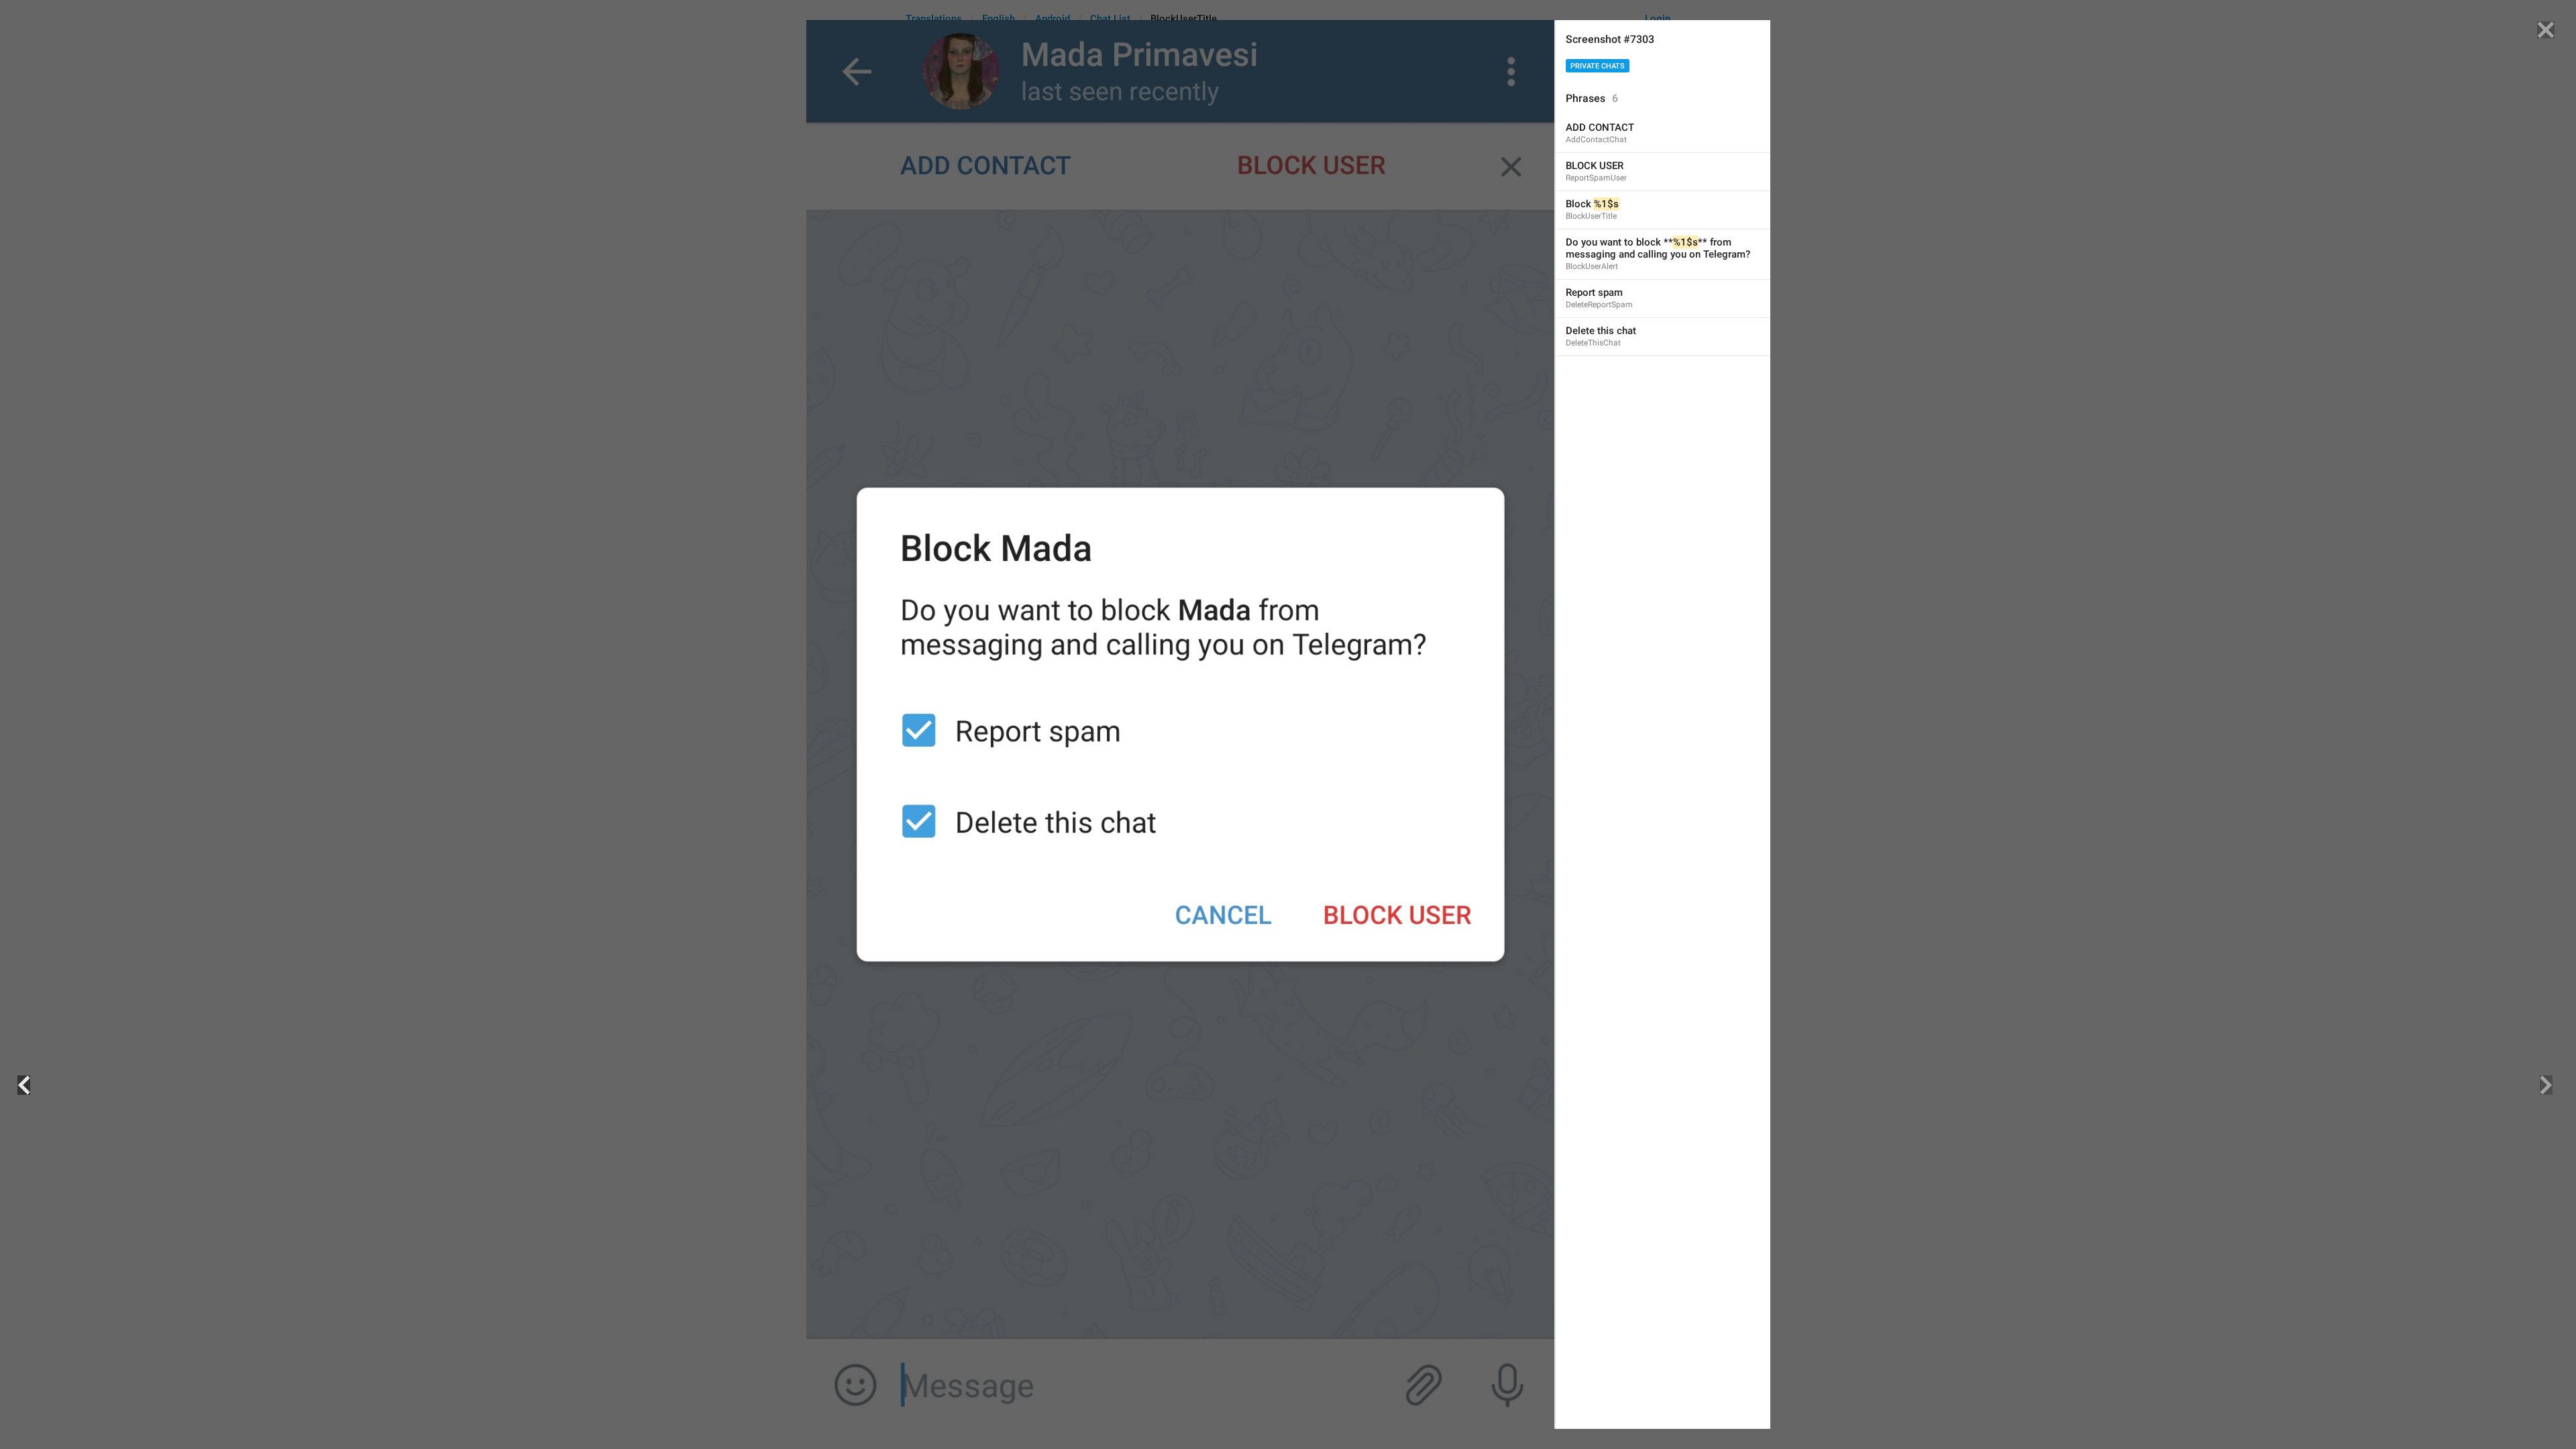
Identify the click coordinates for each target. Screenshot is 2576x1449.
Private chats (1598, 66)
